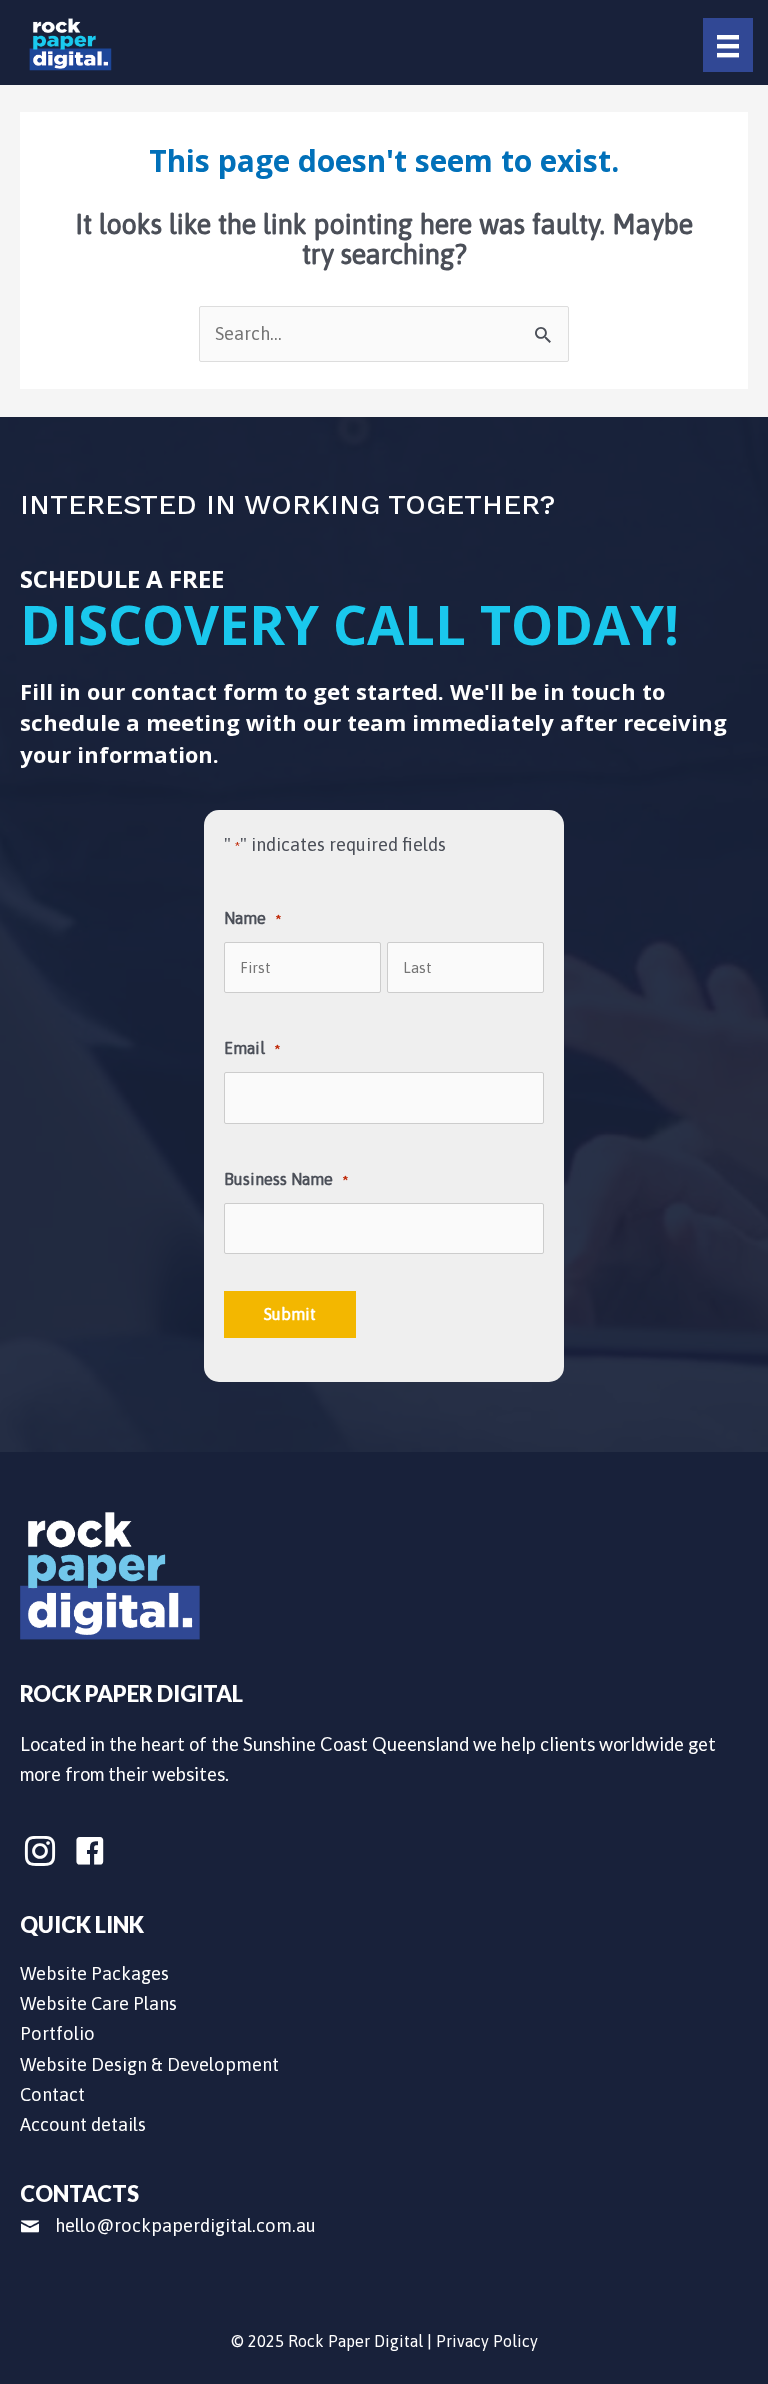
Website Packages (94, 1973)
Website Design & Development (149, 2064)
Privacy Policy (487, 2341)
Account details (83, 2124)
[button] (40, 1851)
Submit (290, 1314)
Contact (52, 2094)
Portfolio (57, 2033)
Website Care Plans (98, 2003)
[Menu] (728, 45)
